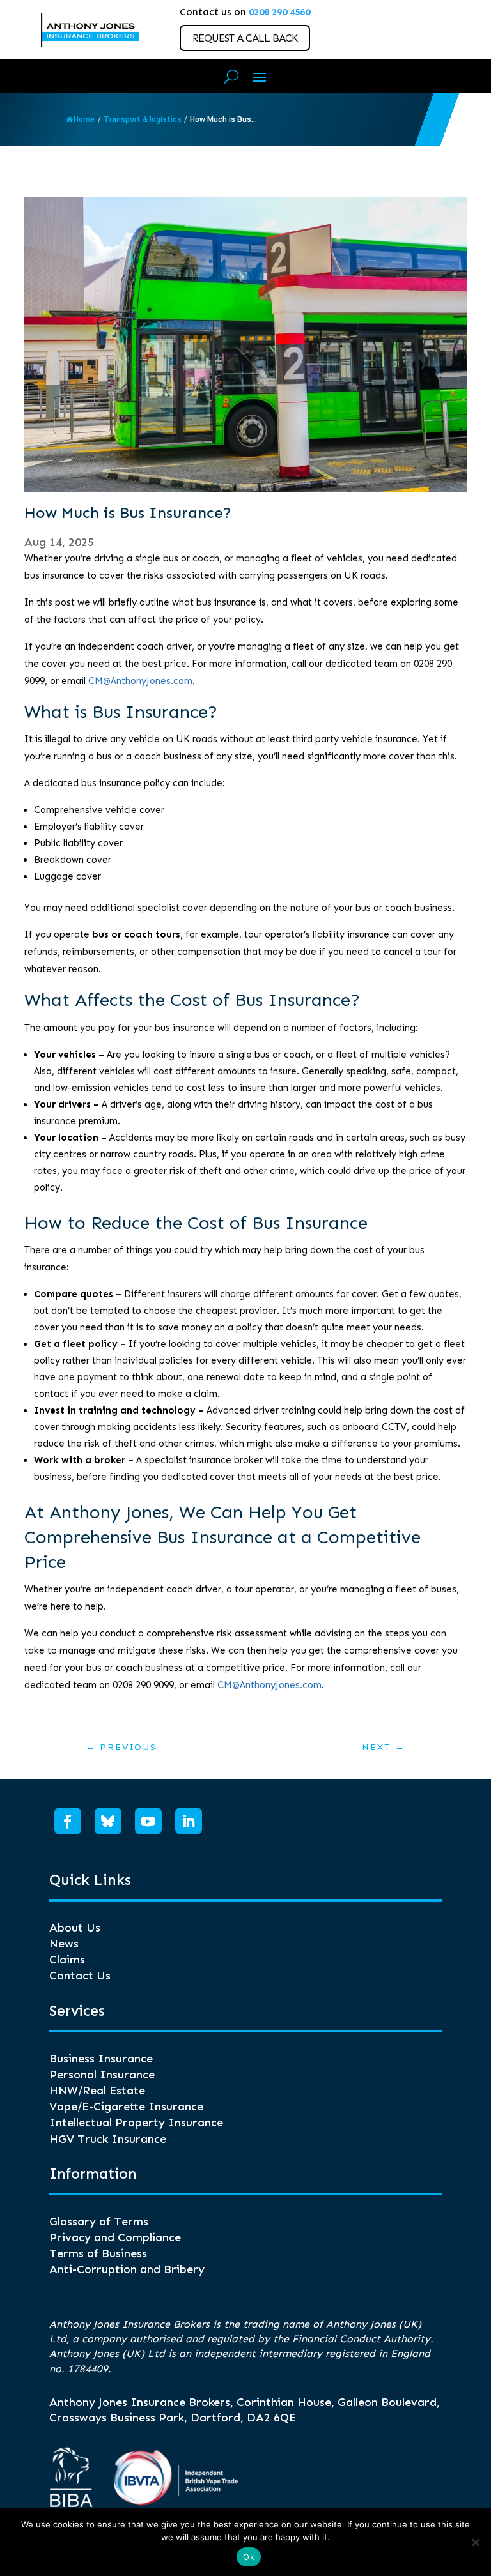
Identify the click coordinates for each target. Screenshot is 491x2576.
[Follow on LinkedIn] (189, 1821)
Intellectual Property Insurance (136, 2123)
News (64, 1944)
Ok (249, 2557)
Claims (67, 1960)
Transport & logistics (143, 119)
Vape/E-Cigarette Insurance (126, 2107)
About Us (75, 1928)
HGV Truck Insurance (108, 2139)
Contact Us (80, 1976)
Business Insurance (101, 2059)
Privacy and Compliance (115, 2237)
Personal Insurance (102, 2075)
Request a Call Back (245, 38)
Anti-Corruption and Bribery (127, 2269)
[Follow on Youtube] (148, 1821)
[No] (475, 2542)
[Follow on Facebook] (68, 1821)
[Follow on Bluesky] (108, 1821)
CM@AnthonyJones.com (140, 681)
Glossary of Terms (99, 2222)
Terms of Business (98, 2253)
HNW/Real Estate (97, 2091)
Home (84, 119)
